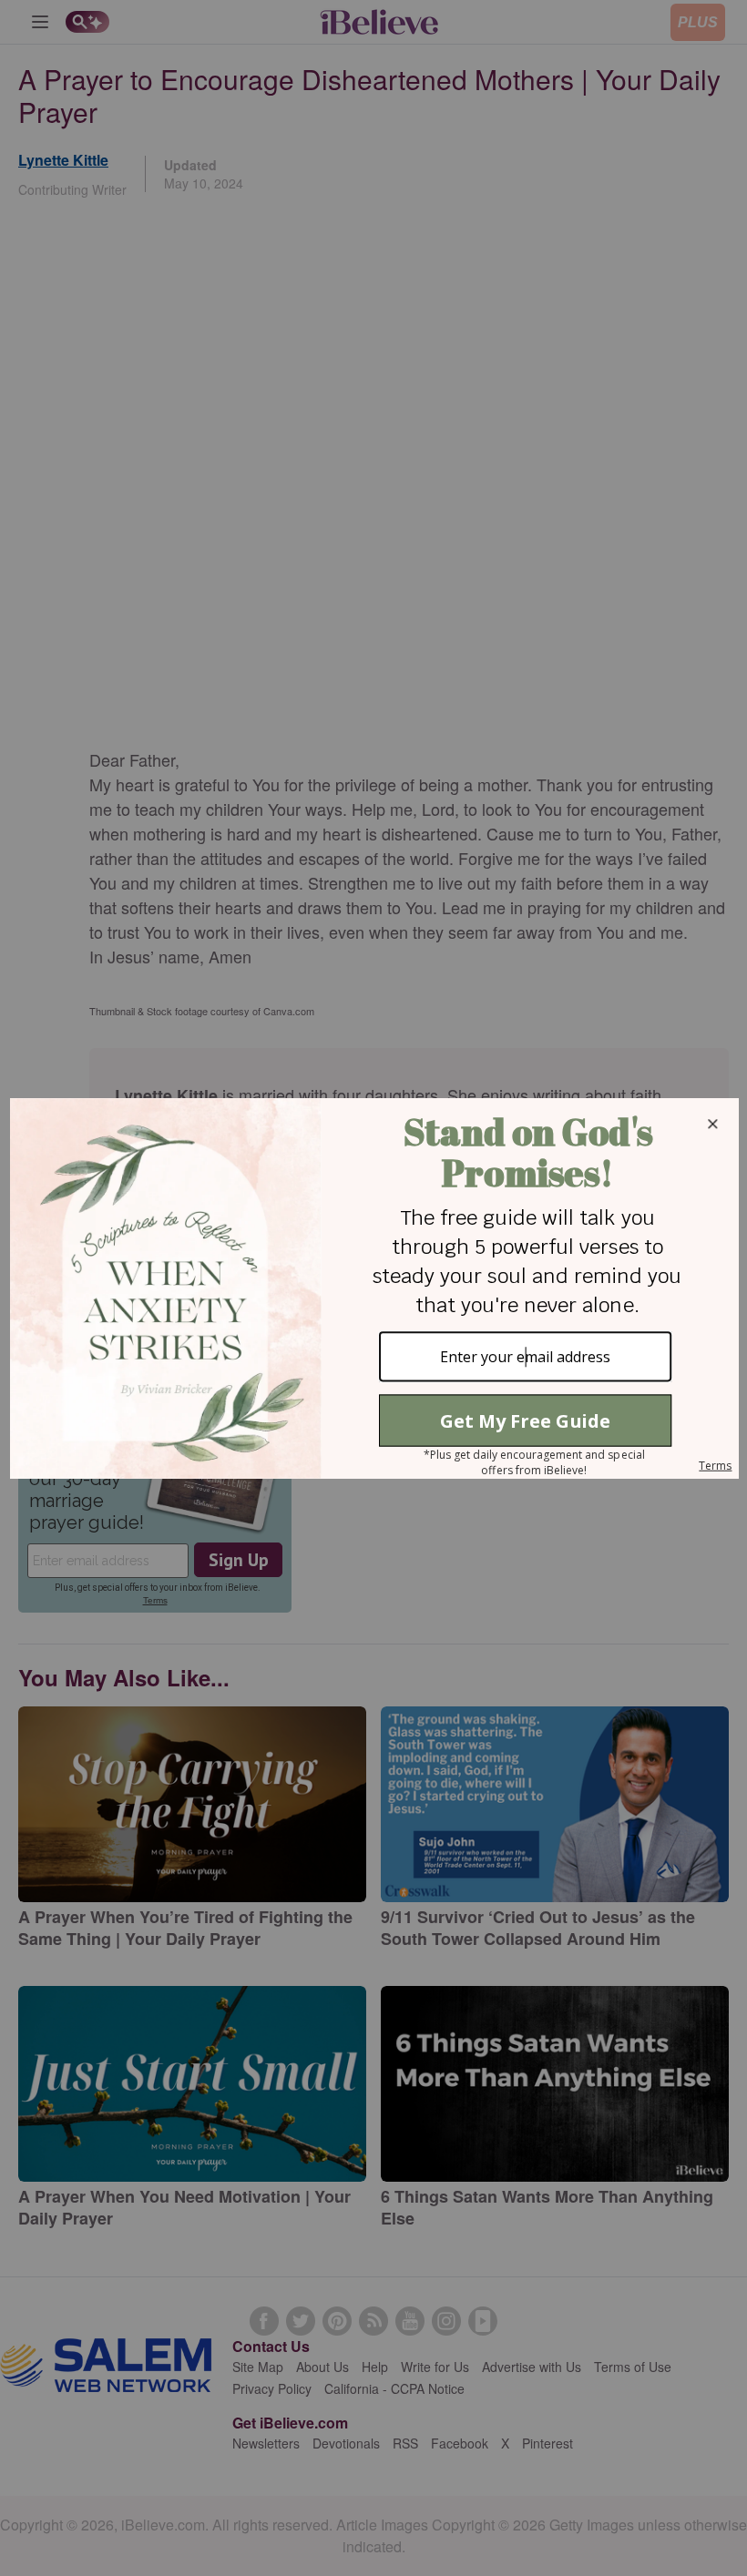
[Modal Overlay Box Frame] (373, 1288)
